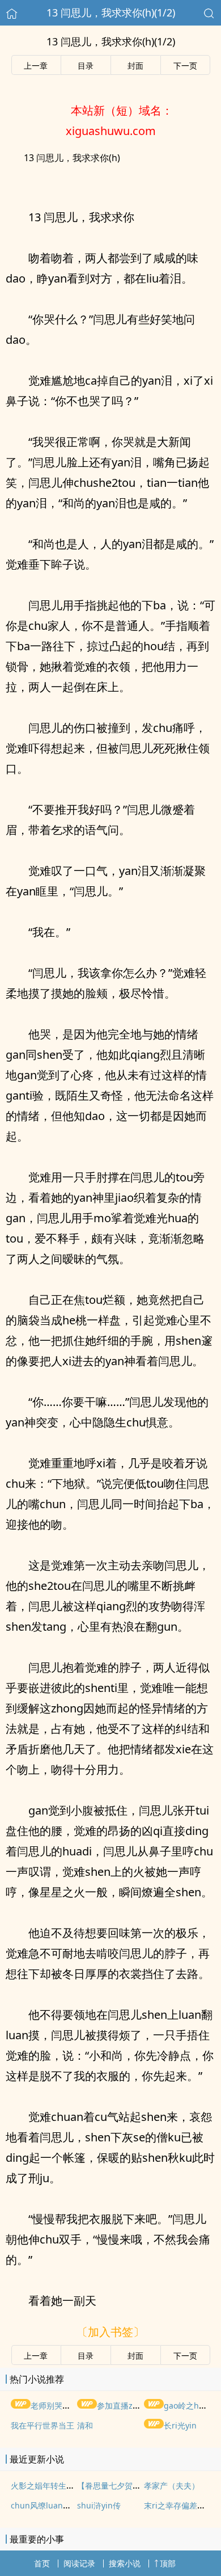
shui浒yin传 (99, 2505)
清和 (85, 2425)
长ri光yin (180, 2425)
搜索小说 (125, 2563)
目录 (86, 66)
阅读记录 (79, 2563)
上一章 (36, 66)
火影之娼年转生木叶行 (50, 2485)
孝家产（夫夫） (172, 2485)
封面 (135, 66)
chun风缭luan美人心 (49, 2505)
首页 (42, 2563)
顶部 (168, 2563)
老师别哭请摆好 (58, 2405)
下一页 (185, 66)
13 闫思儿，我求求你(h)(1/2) (111, 12)
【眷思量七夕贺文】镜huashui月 (136, 2485)
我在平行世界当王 (42, 2425)
